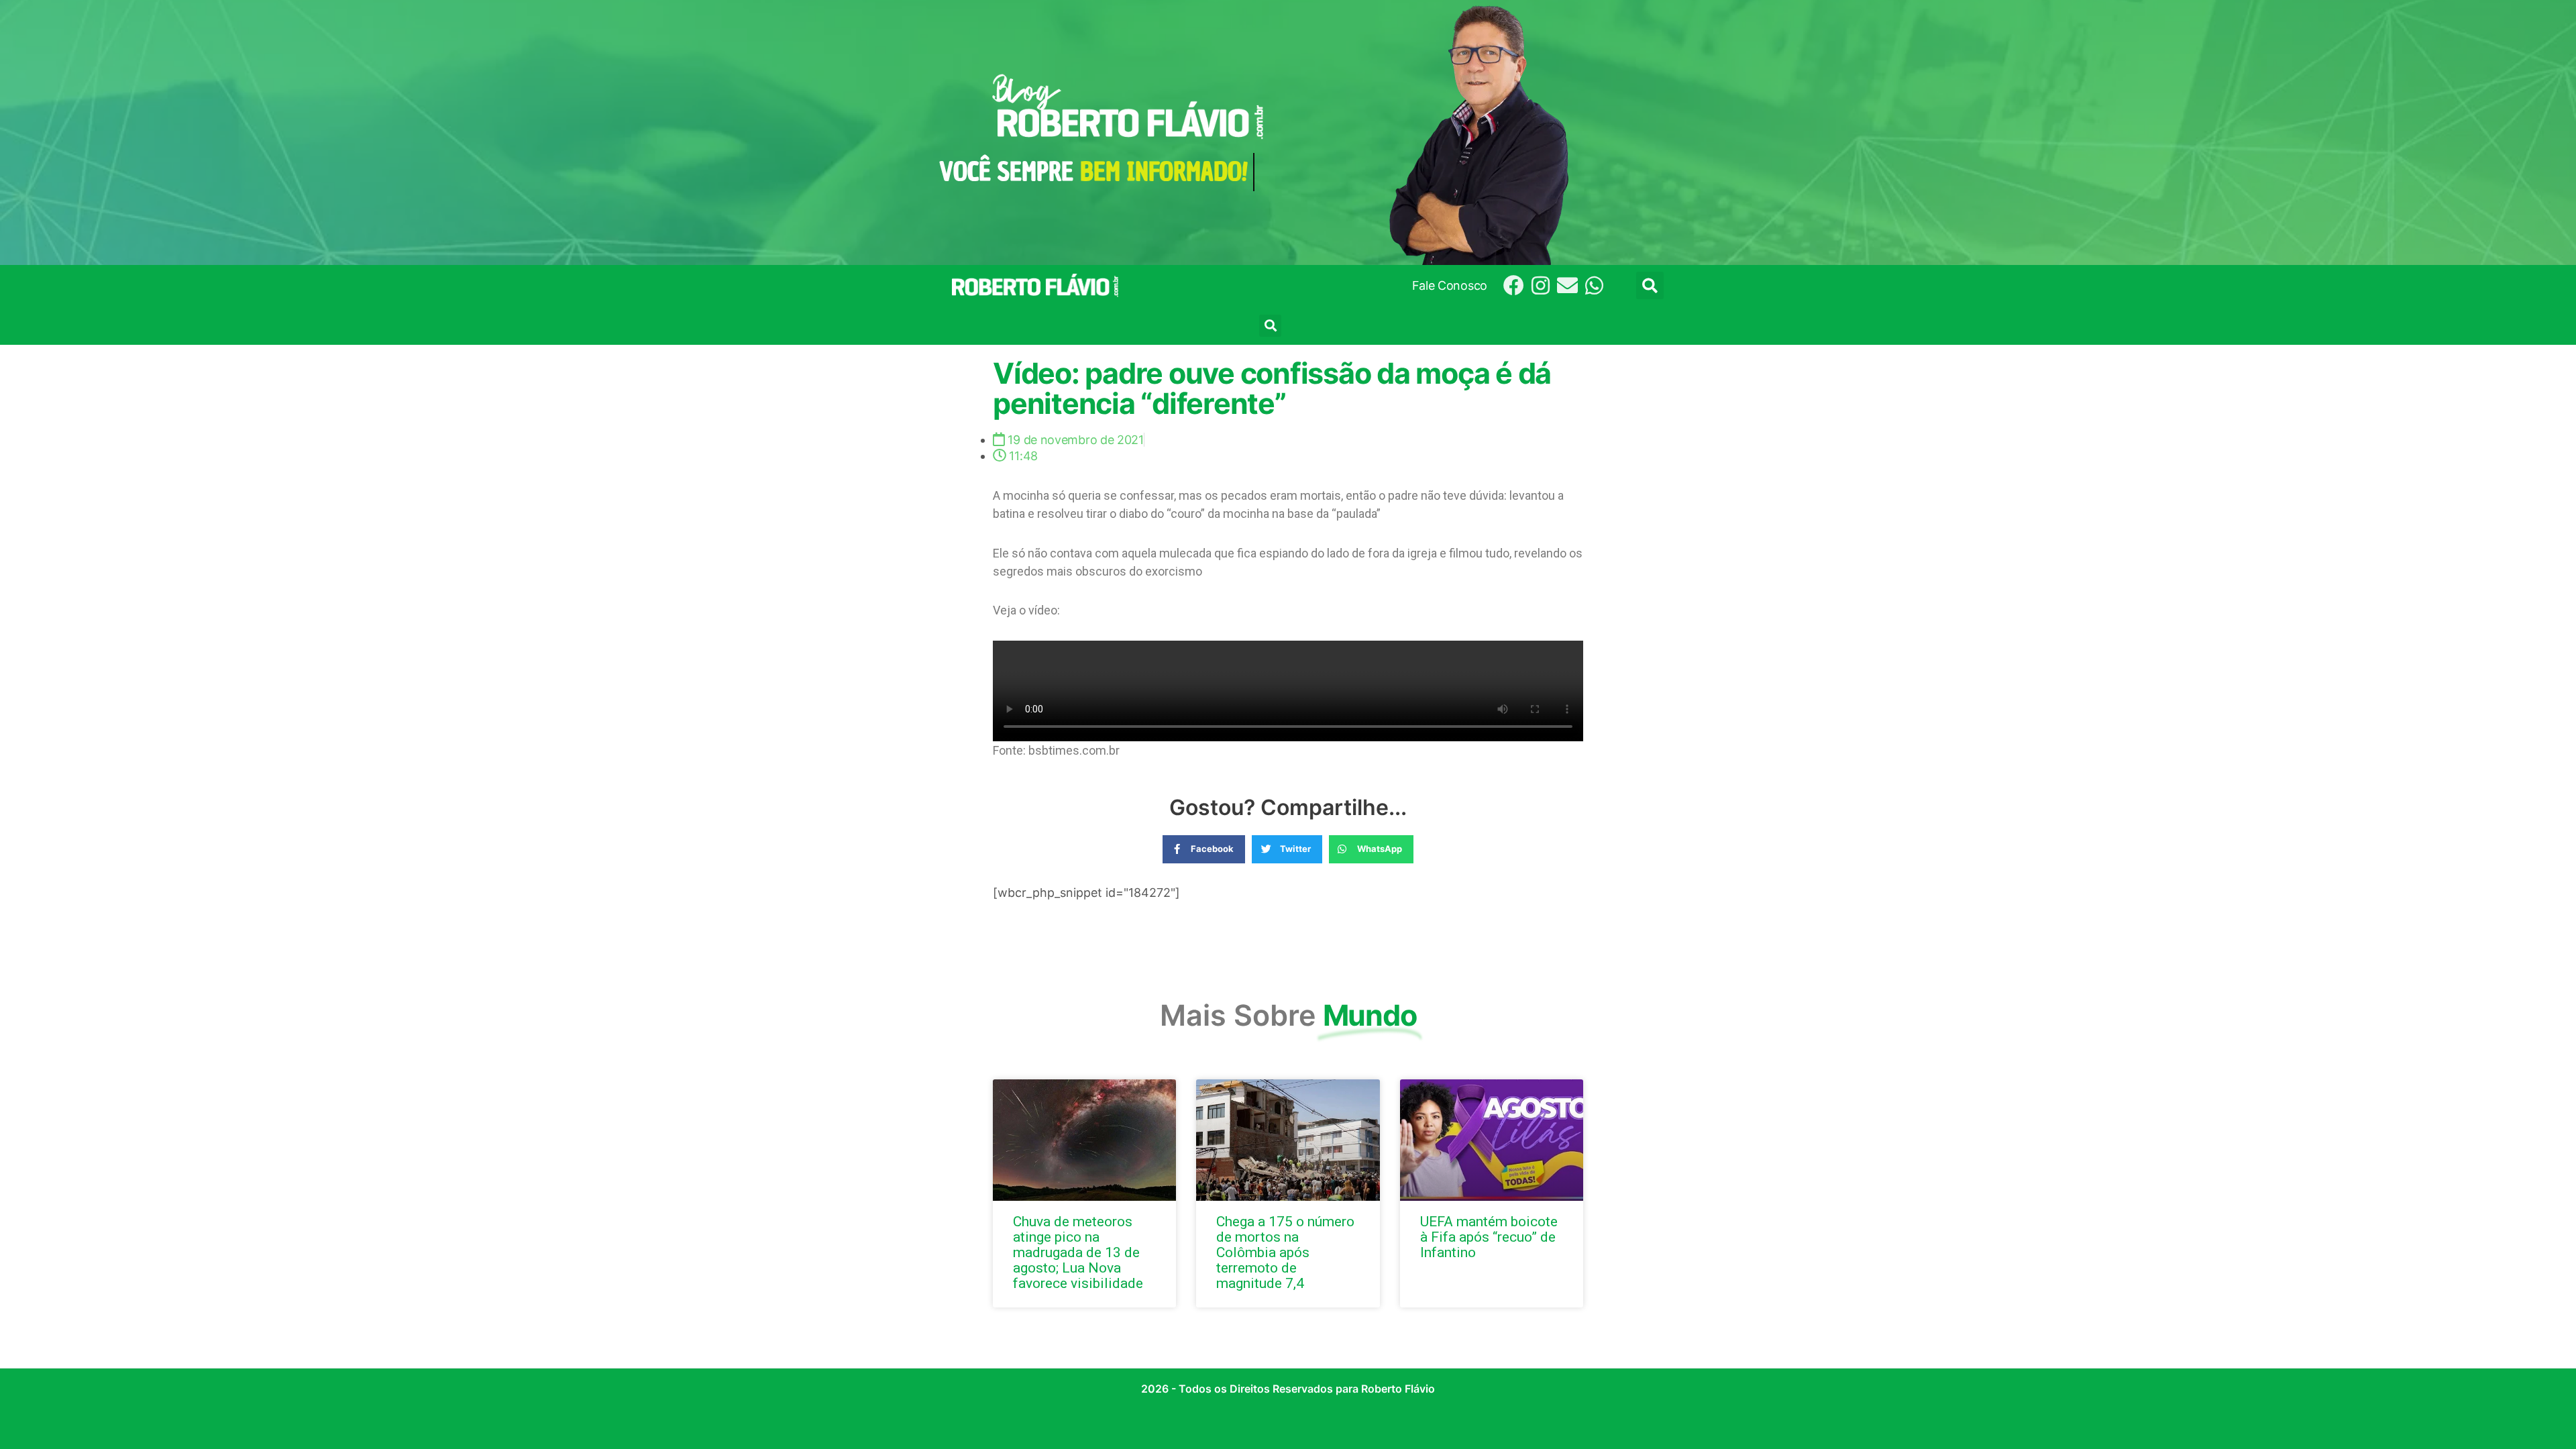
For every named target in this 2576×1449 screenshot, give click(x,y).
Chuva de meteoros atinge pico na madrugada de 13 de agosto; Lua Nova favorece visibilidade (1078, 1252)
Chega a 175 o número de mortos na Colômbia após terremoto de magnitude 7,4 (1285, 1252)
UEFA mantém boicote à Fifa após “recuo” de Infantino (1489, 1237)
